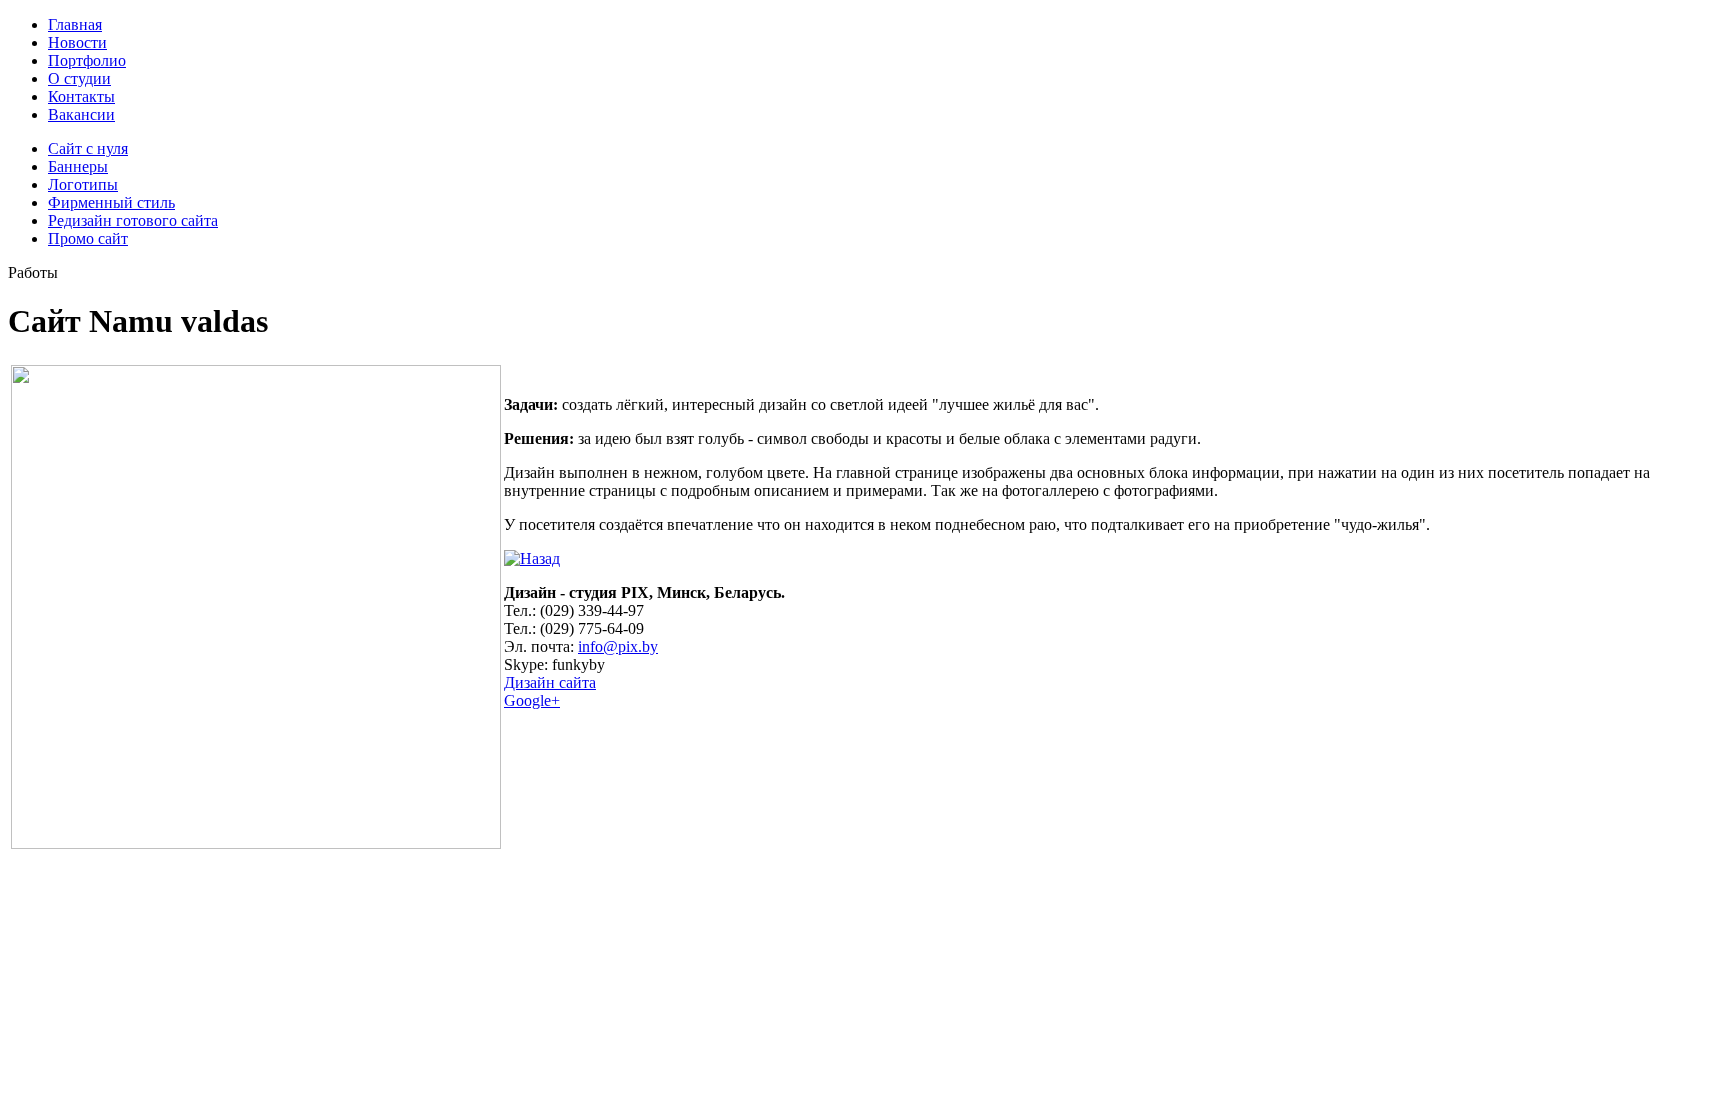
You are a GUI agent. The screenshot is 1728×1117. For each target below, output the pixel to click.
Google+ (532, 700)
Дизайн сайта (550, 682)
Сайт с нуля (88, 148)
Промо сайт (88, 238)
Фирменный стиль (111, 202)
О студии (79, 78)
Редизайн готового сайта (133, 220)
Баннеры (78, 166)
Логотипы (83, 184)
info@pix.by (618, 646)
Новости (77, 42)
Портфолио (87, 60)
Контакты (81, 96)
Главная (75, 24)
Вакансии (81, 114)
